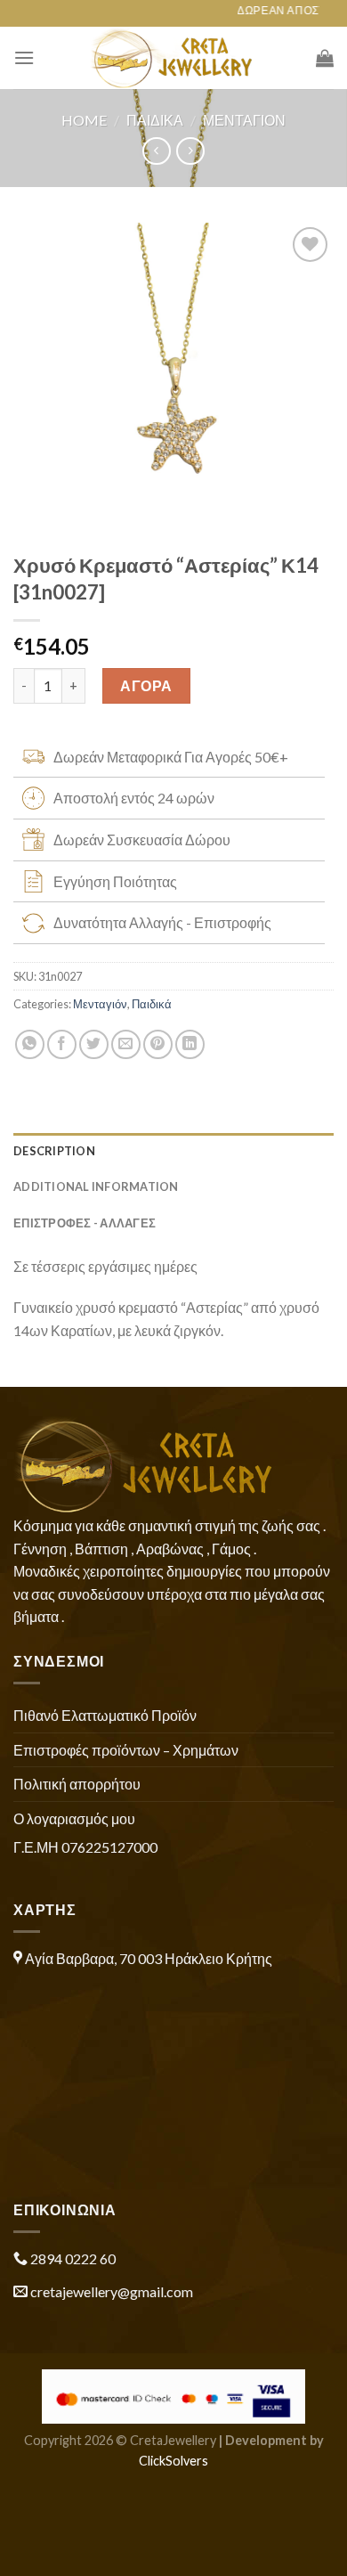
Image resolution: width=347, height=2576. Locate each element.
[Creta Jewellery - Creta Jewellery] (174, 58)
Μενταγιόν (244, 120)
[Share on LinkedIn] (190, 1044)
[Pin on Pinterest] (158, 1044)
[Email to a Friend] (126, 1044)
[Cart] (325, 58)
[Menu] (24, 57)
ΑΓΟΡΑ (146, 685)
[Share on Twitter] (94, 1044)
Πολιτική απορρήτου (77, 1784)
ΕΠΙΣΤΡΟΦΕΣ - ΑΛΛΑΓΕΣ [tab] (85, 1223)
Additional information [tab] (96, 1186)
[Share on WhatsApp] (30, 1044)
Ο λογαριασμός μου (74, 1818)
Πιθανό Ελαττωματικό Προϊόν (105, 1715)
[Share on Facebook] (62, 1044)
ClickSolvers (173, 2461)
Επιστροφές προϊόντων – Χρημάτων (126, 1750)
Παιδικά (155, 120)
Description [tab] (54, 1151)
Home (84, 120)
